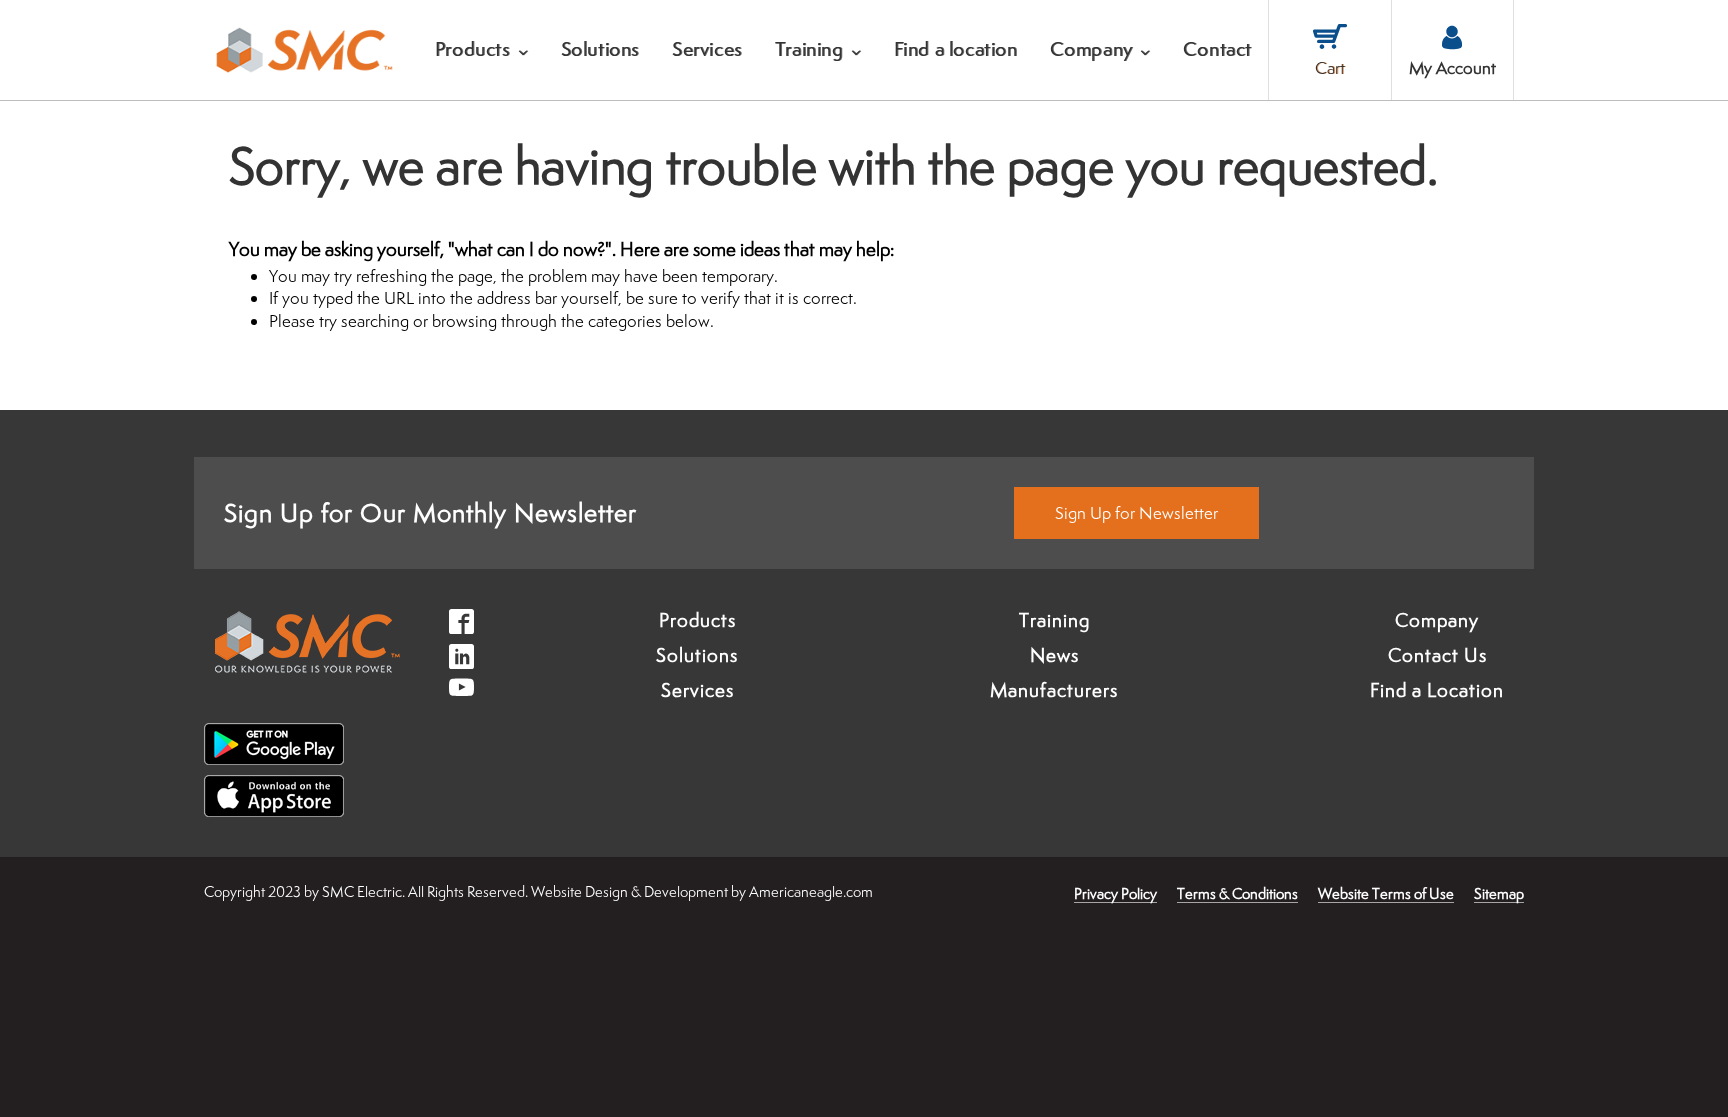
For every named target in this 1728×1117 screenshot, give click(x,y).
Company (1437, 620)
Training (1054, 620)
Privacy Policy (1115, 893)
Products (697, 620)
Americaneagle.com (811, 891)
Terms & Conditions (1237, 893)
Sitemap (1499, 893)
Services (697, 690)
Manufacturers (1054, 690)
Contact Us (1437, 655)
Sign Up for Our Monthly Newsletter (430, 512)
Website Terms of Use (1386, 893)
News (1054, 655)
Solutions (697, 655)
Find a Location (1437, 690)
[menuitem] (482, 50)
